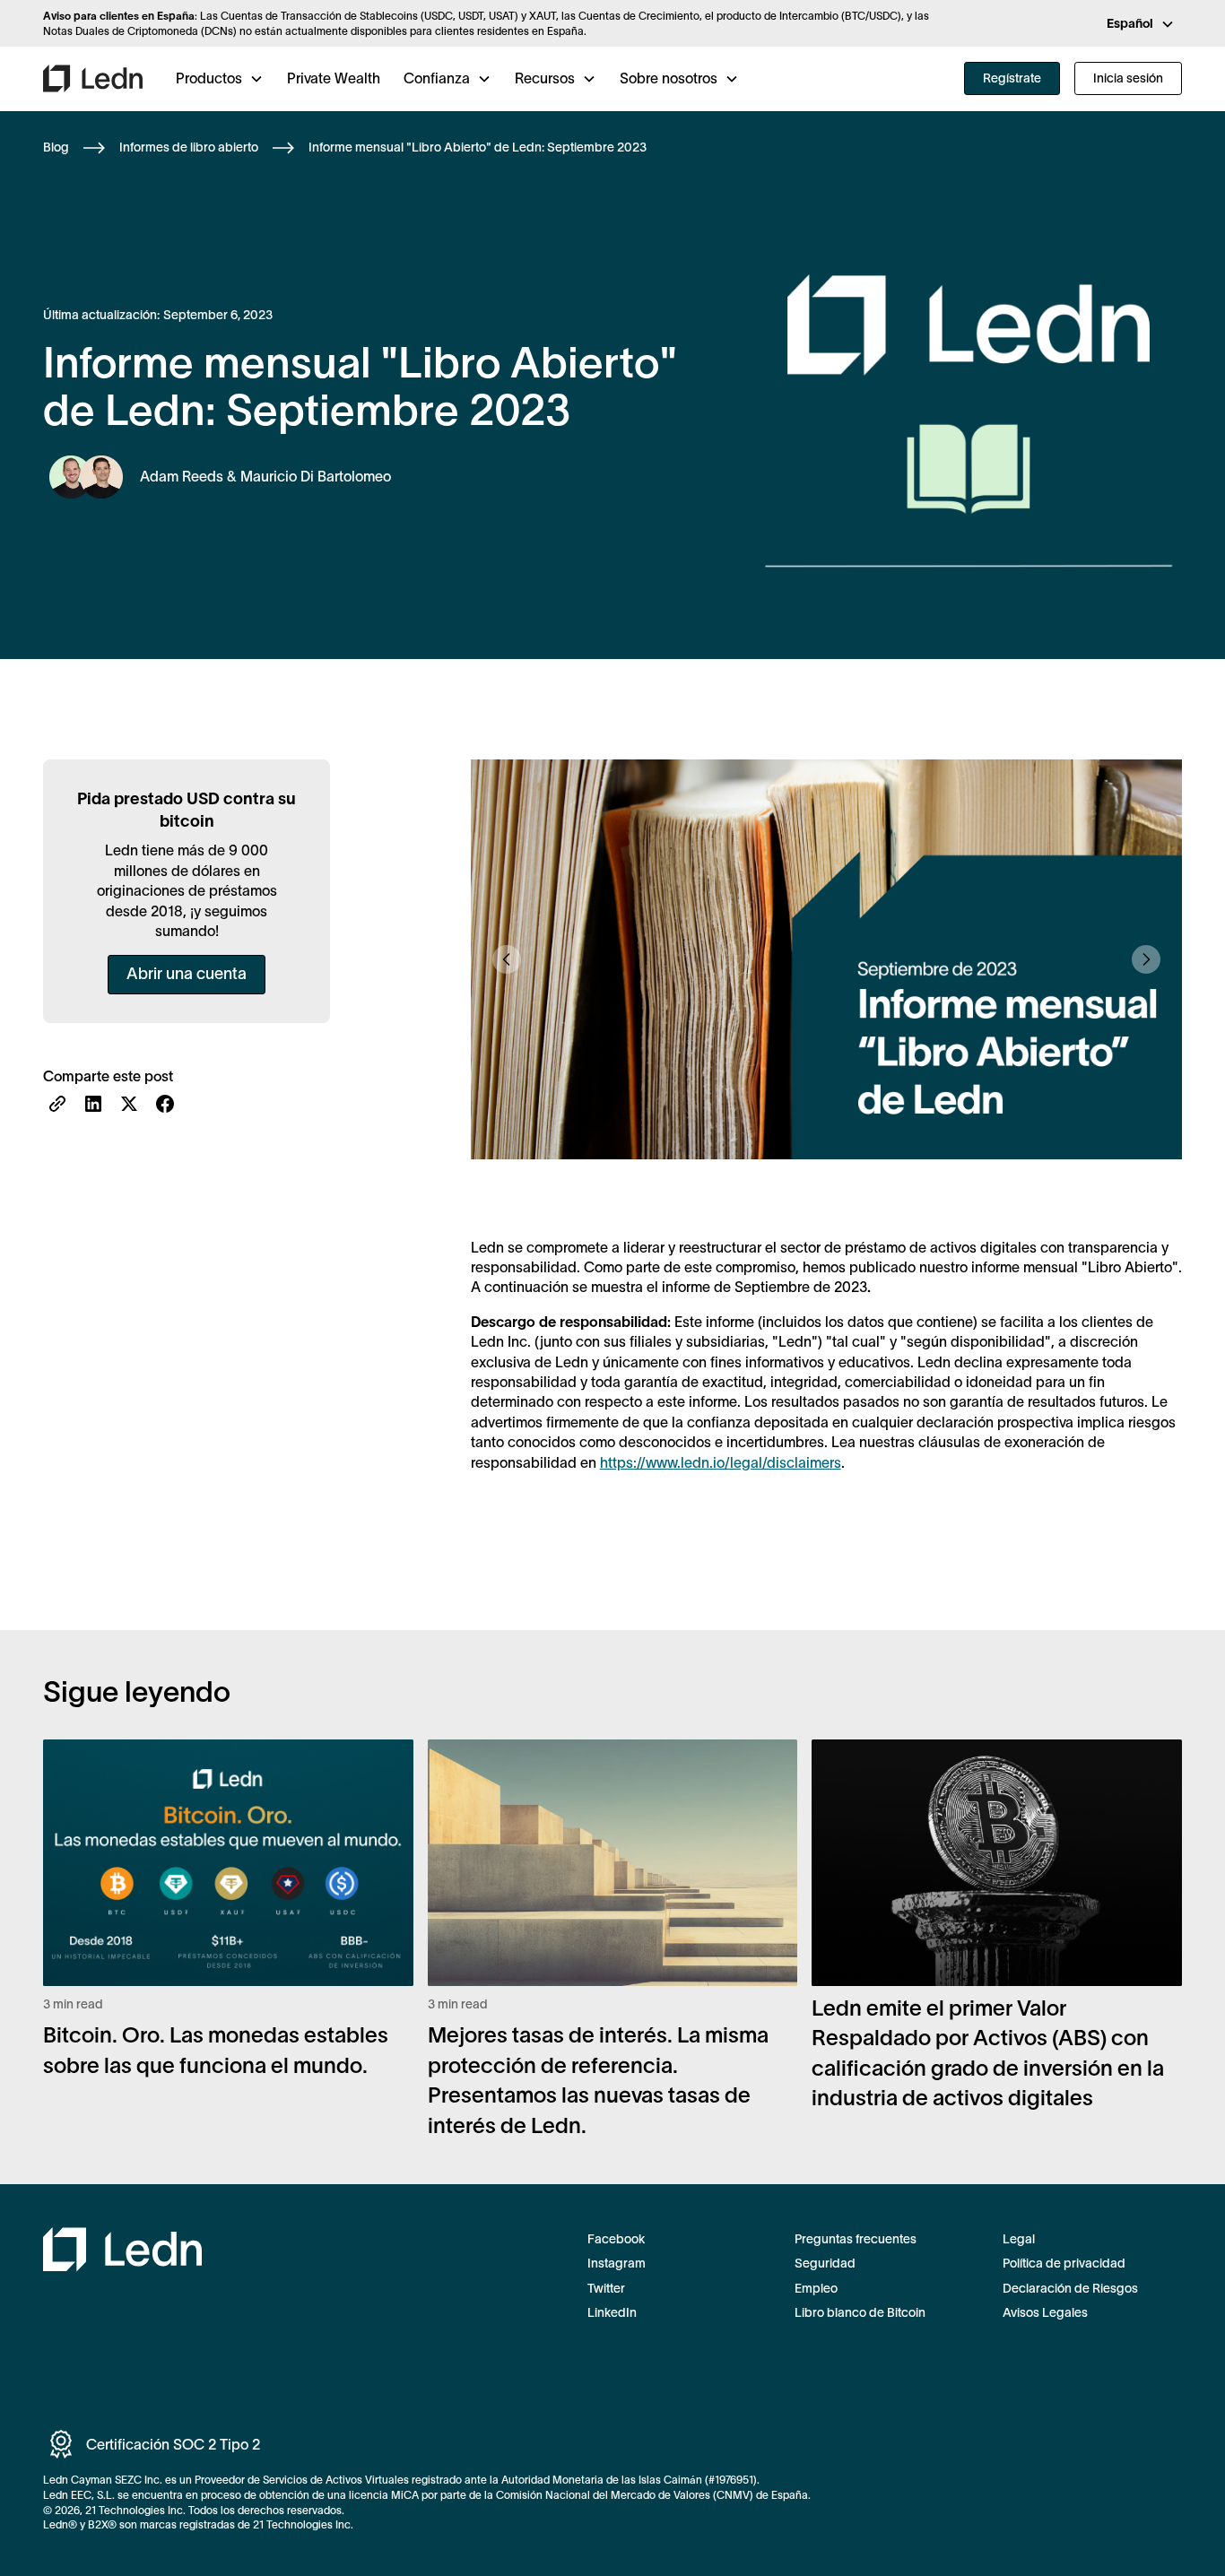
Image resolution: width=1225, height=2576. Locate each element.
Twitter (606, 2288)
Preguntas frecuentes (856, 2239)
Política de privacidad (1064, 2263)
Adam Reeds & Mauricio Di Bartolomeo (265, 476)
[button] (1141, 24)
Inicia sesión (1128, 78)
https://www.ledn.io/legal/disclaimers (721, 1462)
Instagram (617, 2263)
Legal (1019, 2239)
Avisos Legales (1045, 2312)
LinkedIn (612, 2312)
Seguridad (825, 2263)
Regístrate (1012, 78)
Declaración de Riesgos (1070, 2288)
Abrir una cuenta (187, 974)
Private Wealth (334, 78)
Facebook (616, 2239)
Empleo (816, 2288)
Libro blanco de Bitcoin (860, 2312)
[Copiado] (57, 1104)
